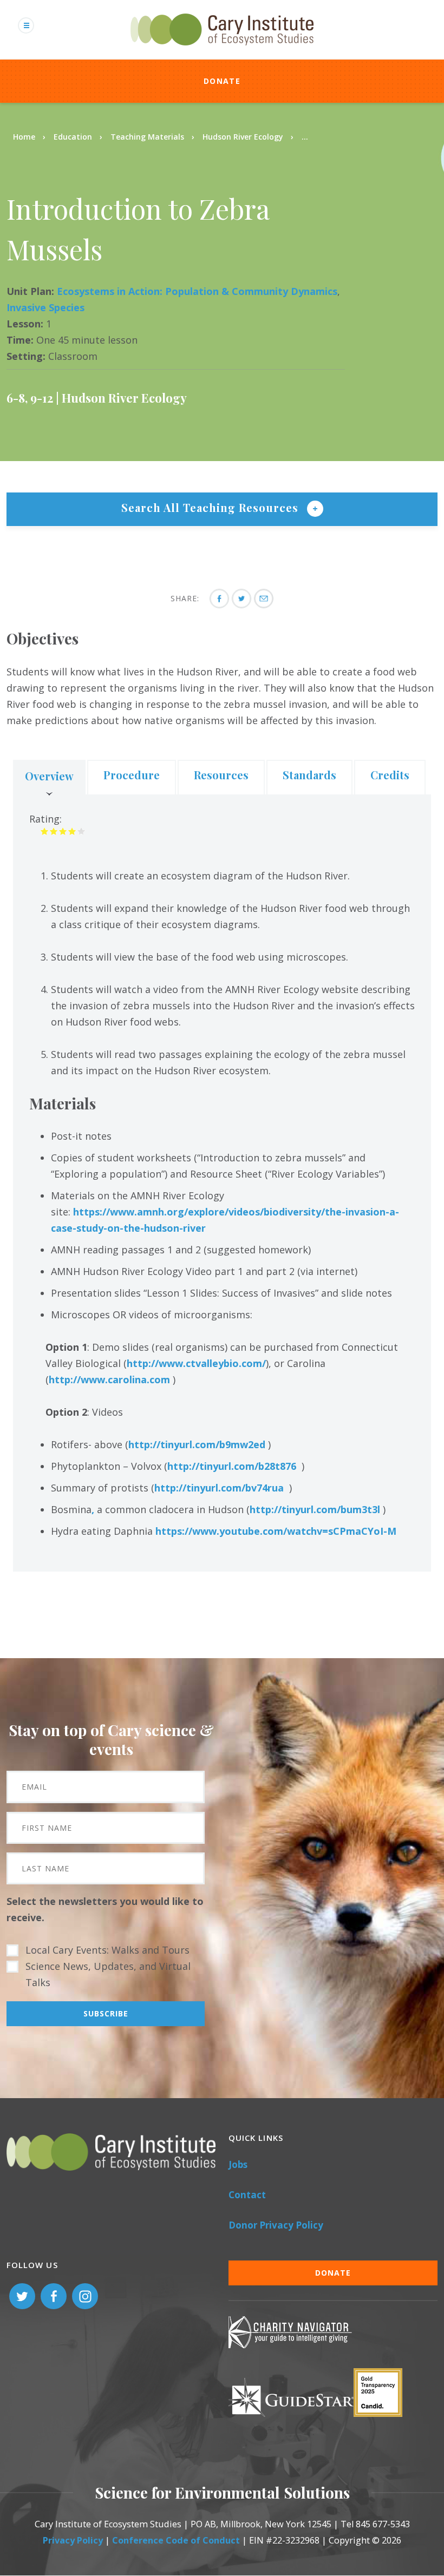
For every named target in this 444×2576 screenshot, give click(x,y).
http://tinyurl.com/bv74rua (219, 1488)
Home (24, 137)
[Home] (222, 51)
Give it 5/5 (81, 831)
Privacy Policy (73, 2540)
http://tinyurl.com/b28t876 (232, 1466)
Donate (222, 81)
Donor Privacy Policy (276, 2225)
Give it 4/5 (72, 831)
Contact (247, 2195)
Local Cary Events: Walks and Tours (107, 1950)
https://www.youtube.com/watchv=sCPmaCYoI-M (276, 1531)
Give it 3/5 (63, 831)
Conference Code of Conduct (176, 2540)
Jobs (238, 2164)
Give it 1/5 (45, 831)
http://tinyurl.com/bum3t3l (315, 1509)
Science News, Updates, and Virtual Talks (108, 1974)
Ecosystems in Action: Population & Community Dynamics (197, 291)
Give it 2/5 (54, 831)
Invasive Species (45, 307)
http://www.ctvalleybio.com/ (196, 1363)
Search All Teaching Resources (211, 507)
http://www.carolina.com (109, 1379)
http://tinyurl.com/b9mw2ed (197, 1444)
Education (73, 137)
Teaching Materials (147, 137)
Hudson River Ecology (243, 137)
